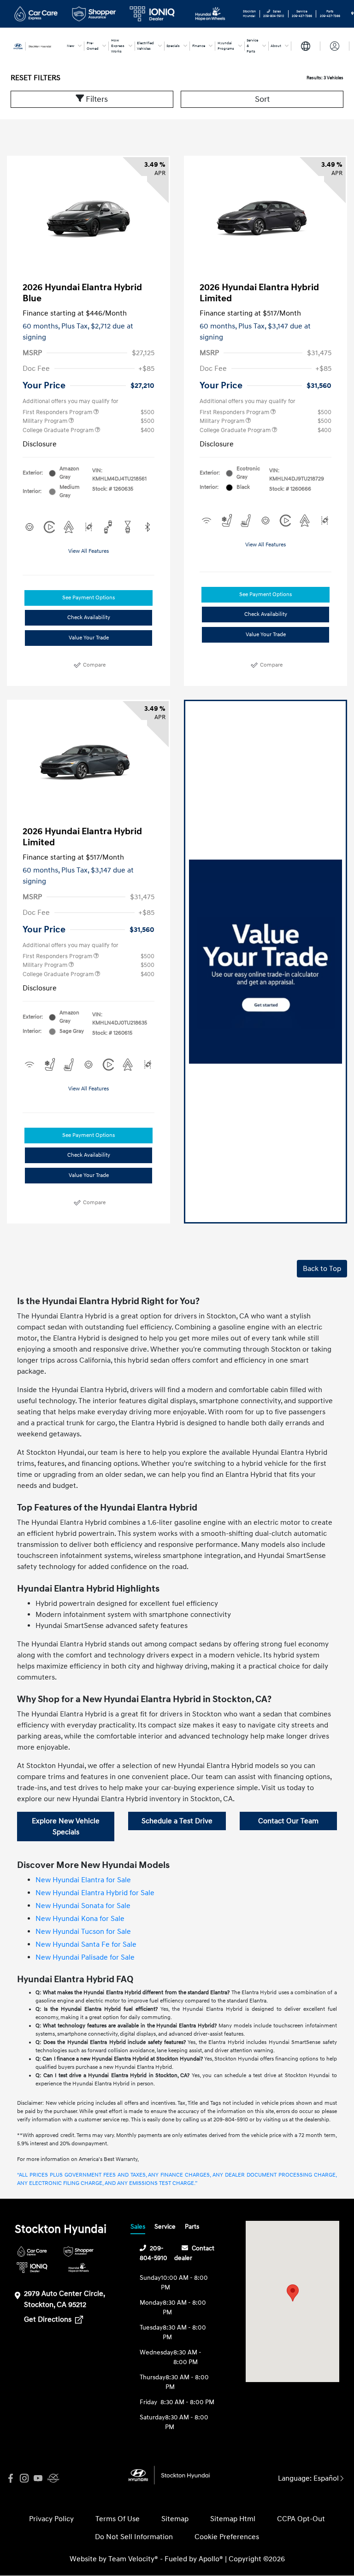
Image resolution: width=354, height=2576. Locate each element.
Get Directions (49, 2319)
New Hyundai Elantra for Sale (83, 1880)
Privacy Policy (51, 2519)
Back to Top (322, 1269)
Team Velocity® (133, 2559)
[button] (293, 2293)
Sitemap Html (233, 2519)
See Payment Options (88, 598)
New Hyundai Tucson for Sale (83, 1932)
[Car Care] (32, 2251)
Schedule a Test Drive (177, 1821)
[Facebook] (11, 2479)
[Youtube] (38, 2479)
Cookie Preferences (227, 2537)
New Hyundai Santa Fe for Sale (86, 1944)
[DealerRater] (52, 2479)
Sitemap (175, 2519)
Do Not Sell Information (134, 2537)
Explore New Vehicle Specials (66, 1827)
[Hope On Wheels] (79, 2268)
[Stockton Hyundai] (35, 46)
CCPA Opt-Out (301, 2519)
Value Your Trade (89, 638)
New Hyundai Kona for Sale (80, 1919)
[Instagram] (24, 2479)
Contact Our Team (288, 1821)
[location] (352, 14)
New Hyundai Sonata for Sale (83, 1906)
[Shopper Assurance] (79, 2251)
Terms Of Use (118, 2519)
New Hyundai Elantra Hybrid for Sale (95, 1893)
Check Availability (89, 618)
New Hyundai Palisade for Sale (85, 1957)
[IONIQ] (32, 2268)
